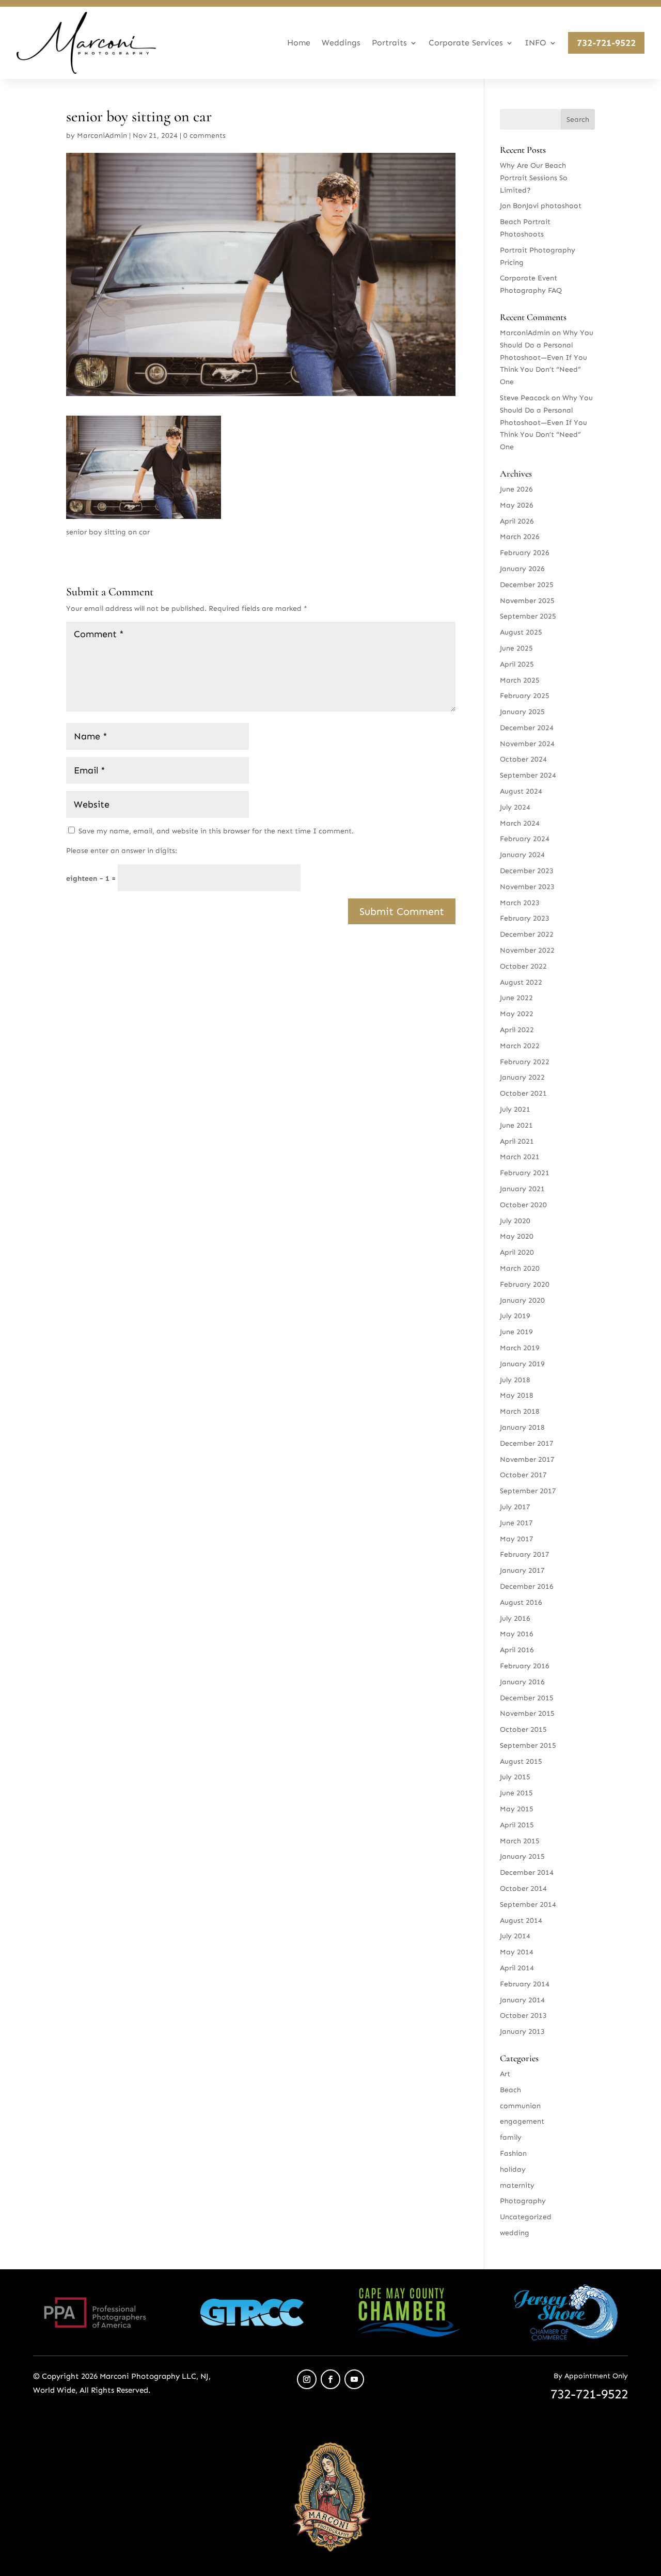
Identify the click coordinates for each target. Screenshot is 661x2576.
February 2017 (525, 1554)
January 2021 (522, 1189)
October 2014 (523, 1888)
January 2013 (522, 2032)
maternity (517, 2185)
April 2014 (517, 1968)
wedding (515, 2233)
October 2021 (523, 1093)
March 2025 (520, 680)
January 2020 (522, 1300)
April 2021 (517, 1141)
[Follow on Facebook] (330, 2379)
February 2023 (525, 918)
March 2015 (520, 1841)
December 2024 (527, 728)
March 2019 (520, 1348)
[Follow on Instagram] (307, 2379)
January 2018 (522, 1427)
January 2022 (522, 1077)
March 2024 (520, 823)
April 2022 (517, 1030)
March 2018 (520, 1411)
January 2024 (522, 855)
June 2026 (516, 489)
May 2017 (517, 1539)
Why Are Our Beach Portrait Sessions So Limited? (534, 178)
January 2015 (522, 1856)
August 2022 (521, 982)
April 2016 (517, 1650)
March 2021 (520, 1157)
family (511, 2137)
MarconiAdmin (102, 136)
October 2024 (523, 759)
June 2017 (516, 1523)
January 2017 (522, 1570)
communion (520, 2106)
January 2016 (522, 1682)
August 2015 (521, 1761)
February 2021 (525, 1173)
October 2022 (523, 966)
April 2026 (517, 521)
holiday (513, 2169)
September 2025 (528, 616)
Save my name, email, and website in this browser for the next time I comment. (216, 831)
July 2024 (515, 807)
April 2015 (517, 1825)
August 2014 (521, 1921)
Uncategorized (526, 2217)
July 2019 (515, 1316)
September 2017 (528, 1491)
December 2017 (527, 1443)
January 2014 (522, 2000)
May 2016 (517, 1634)
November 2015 (527, 1713)
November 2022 (527, 950)
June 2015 (516, 1793)
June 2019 (516, 1332)
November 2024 (527, 744)
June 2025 (516, 648)
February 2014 (525, 1984)
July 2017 (515, 1507)
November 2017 (527, 1459)
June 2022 (516, 998)
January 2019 (522, 1364)
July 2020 (515, 1221)
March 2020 (520, 1268)
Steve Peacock (525, 398)
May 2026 (517, 505)
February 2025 (525, 696)
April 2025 (517, 664)
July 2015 (515, 1777)
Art (505, 2074)
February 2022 (525, 1062)
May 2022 (517, 1014)
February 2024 (525, 839)
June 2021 (516, 1125)
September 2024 (528, 775)
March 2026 (520, 537)
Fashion (513, 2153)
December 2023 (527, 871)
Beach (510, 2090)
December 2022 (527, 934)
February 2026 (525, 553)
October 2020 (523, 1205)
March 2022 (520, 1046)
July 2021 (515, 1109)
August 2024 (521, 791)
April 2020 (517, 1252)
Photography (523, 2201)
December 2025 (527, 585)
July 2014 (515, 1936)
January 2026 (522, 569)
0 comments (204, 136)
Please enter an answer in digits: (122, 851)
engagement (522, 2121)
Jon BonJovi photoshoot (541, 206)
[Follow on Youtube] (354, 2379)
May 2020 (517, 1236)
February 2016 (525, 1666)
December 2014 (527, 1872)
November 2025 (527, 601)
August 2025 (521, 632)
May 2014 (517, 1952)
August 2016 (521, 1602)
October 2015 (523, 1729)
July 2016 (515, 1618)
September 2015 (528, 1745)
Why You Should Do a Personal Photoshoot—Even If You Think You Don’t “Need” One (547, 357)
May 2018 (517, 1395)
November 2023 (527, 887)
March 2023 (520, 903)
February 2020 (525, 1284)
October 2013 (523, 2016)
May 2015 (517, 1809)
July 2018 (515, 1380)
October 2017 (523, 1475)
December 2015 (527, 1698)
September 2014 (528, 1905)
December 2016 (527, 1586)
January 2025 (522, 712)
